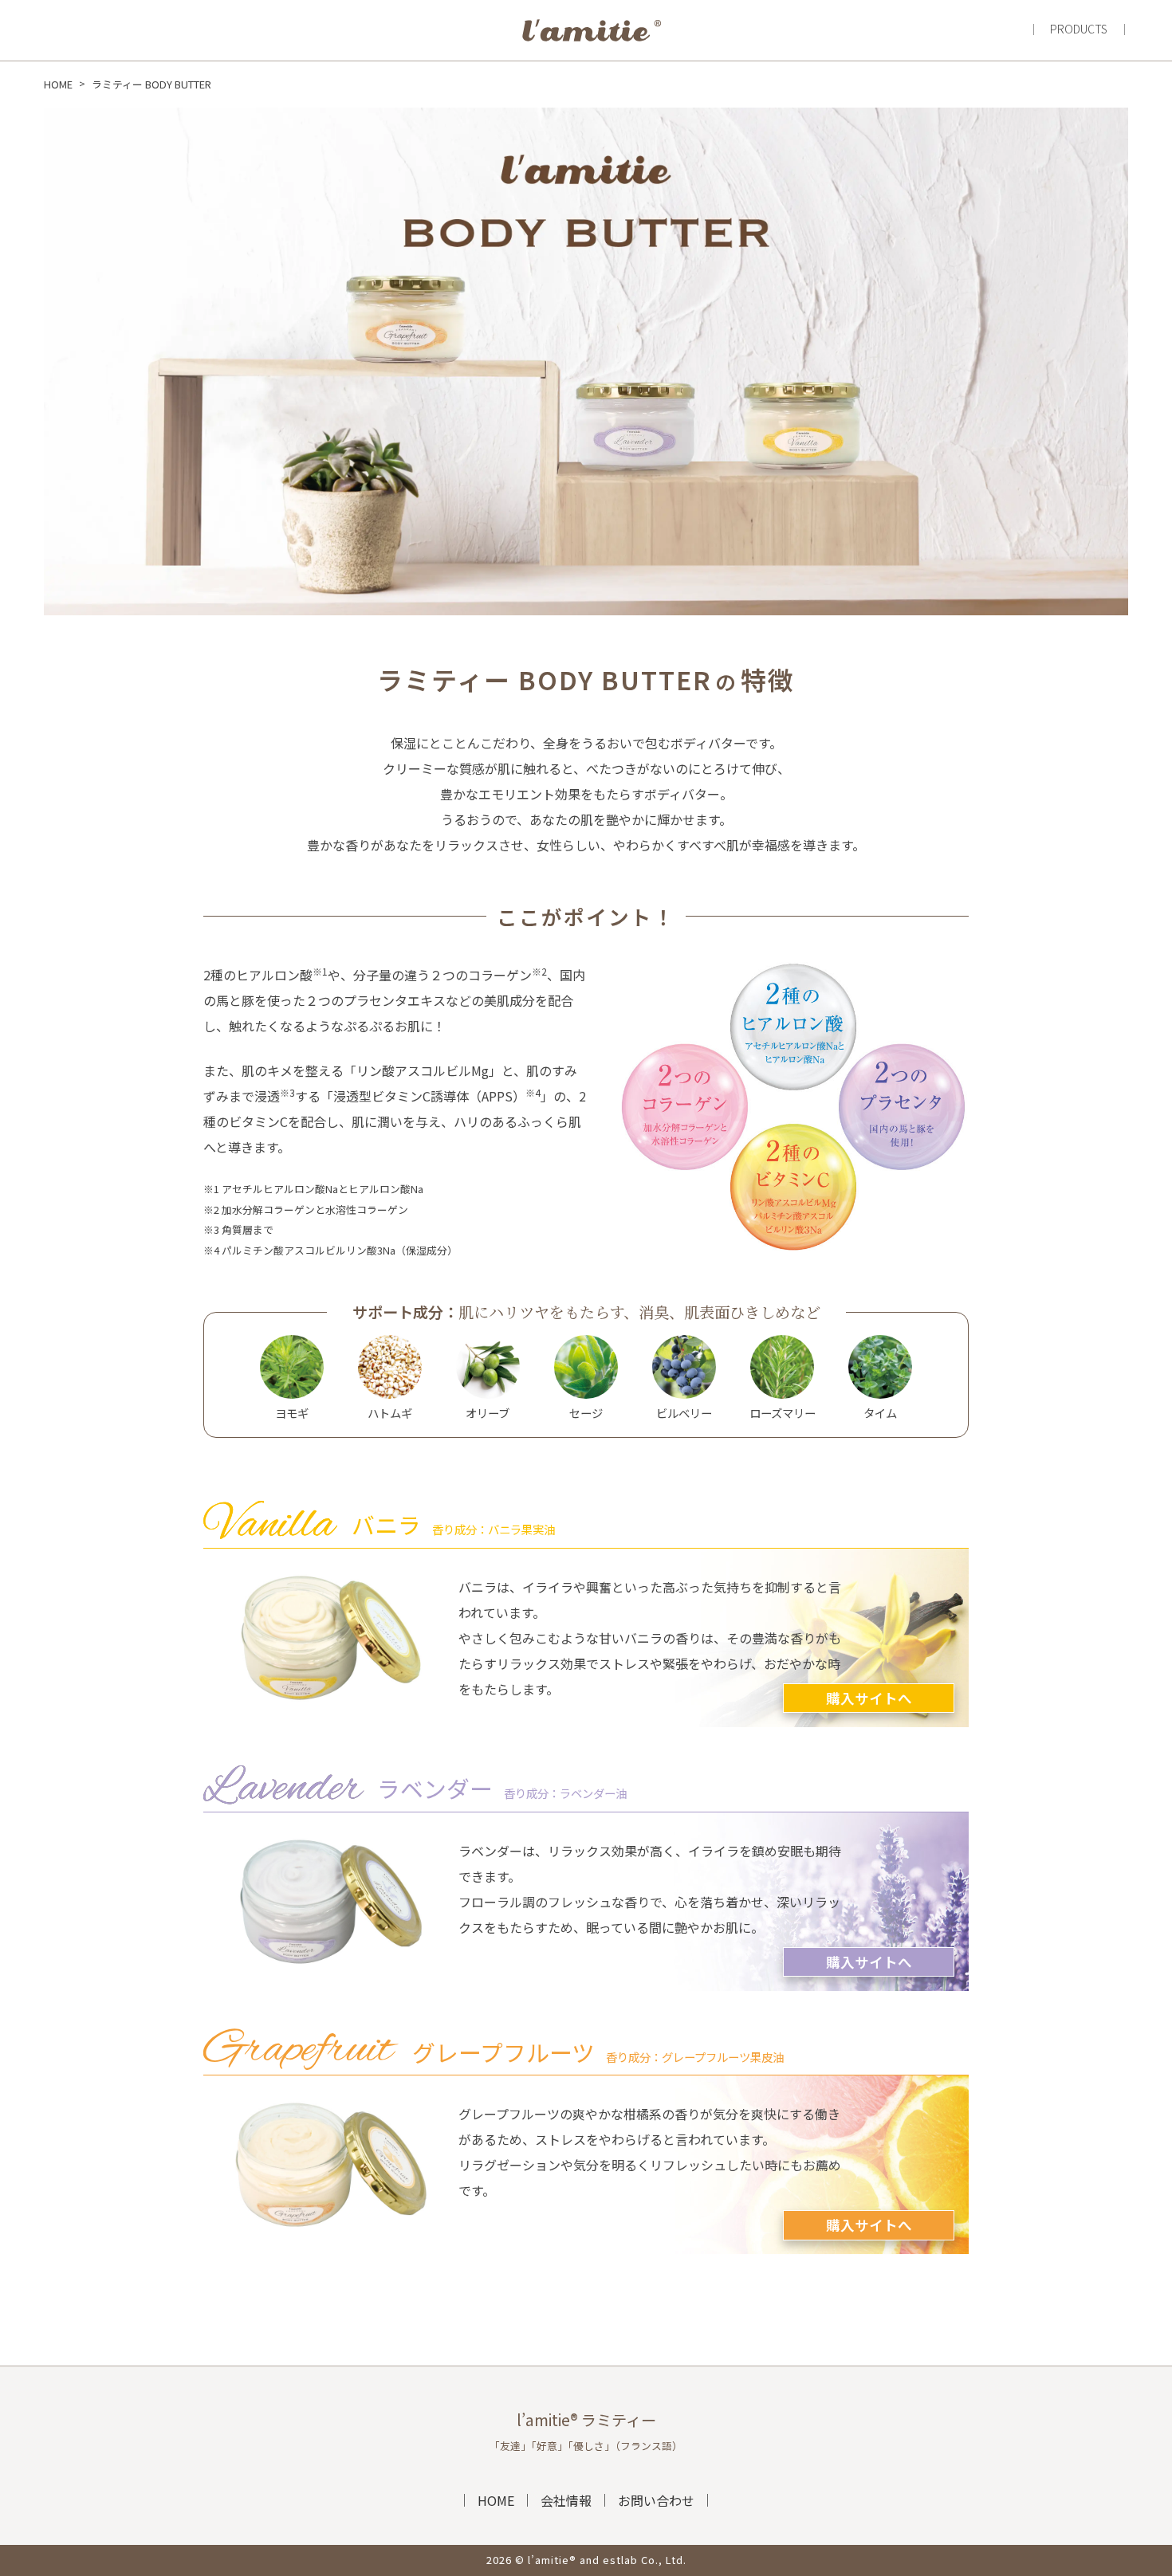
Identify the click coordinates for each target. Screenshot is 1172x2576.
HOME (496, 2500)
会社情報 (566, 2500)
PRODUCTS (1079, 29)
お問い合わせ (656, 2500)
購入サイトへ (869, 1698)
